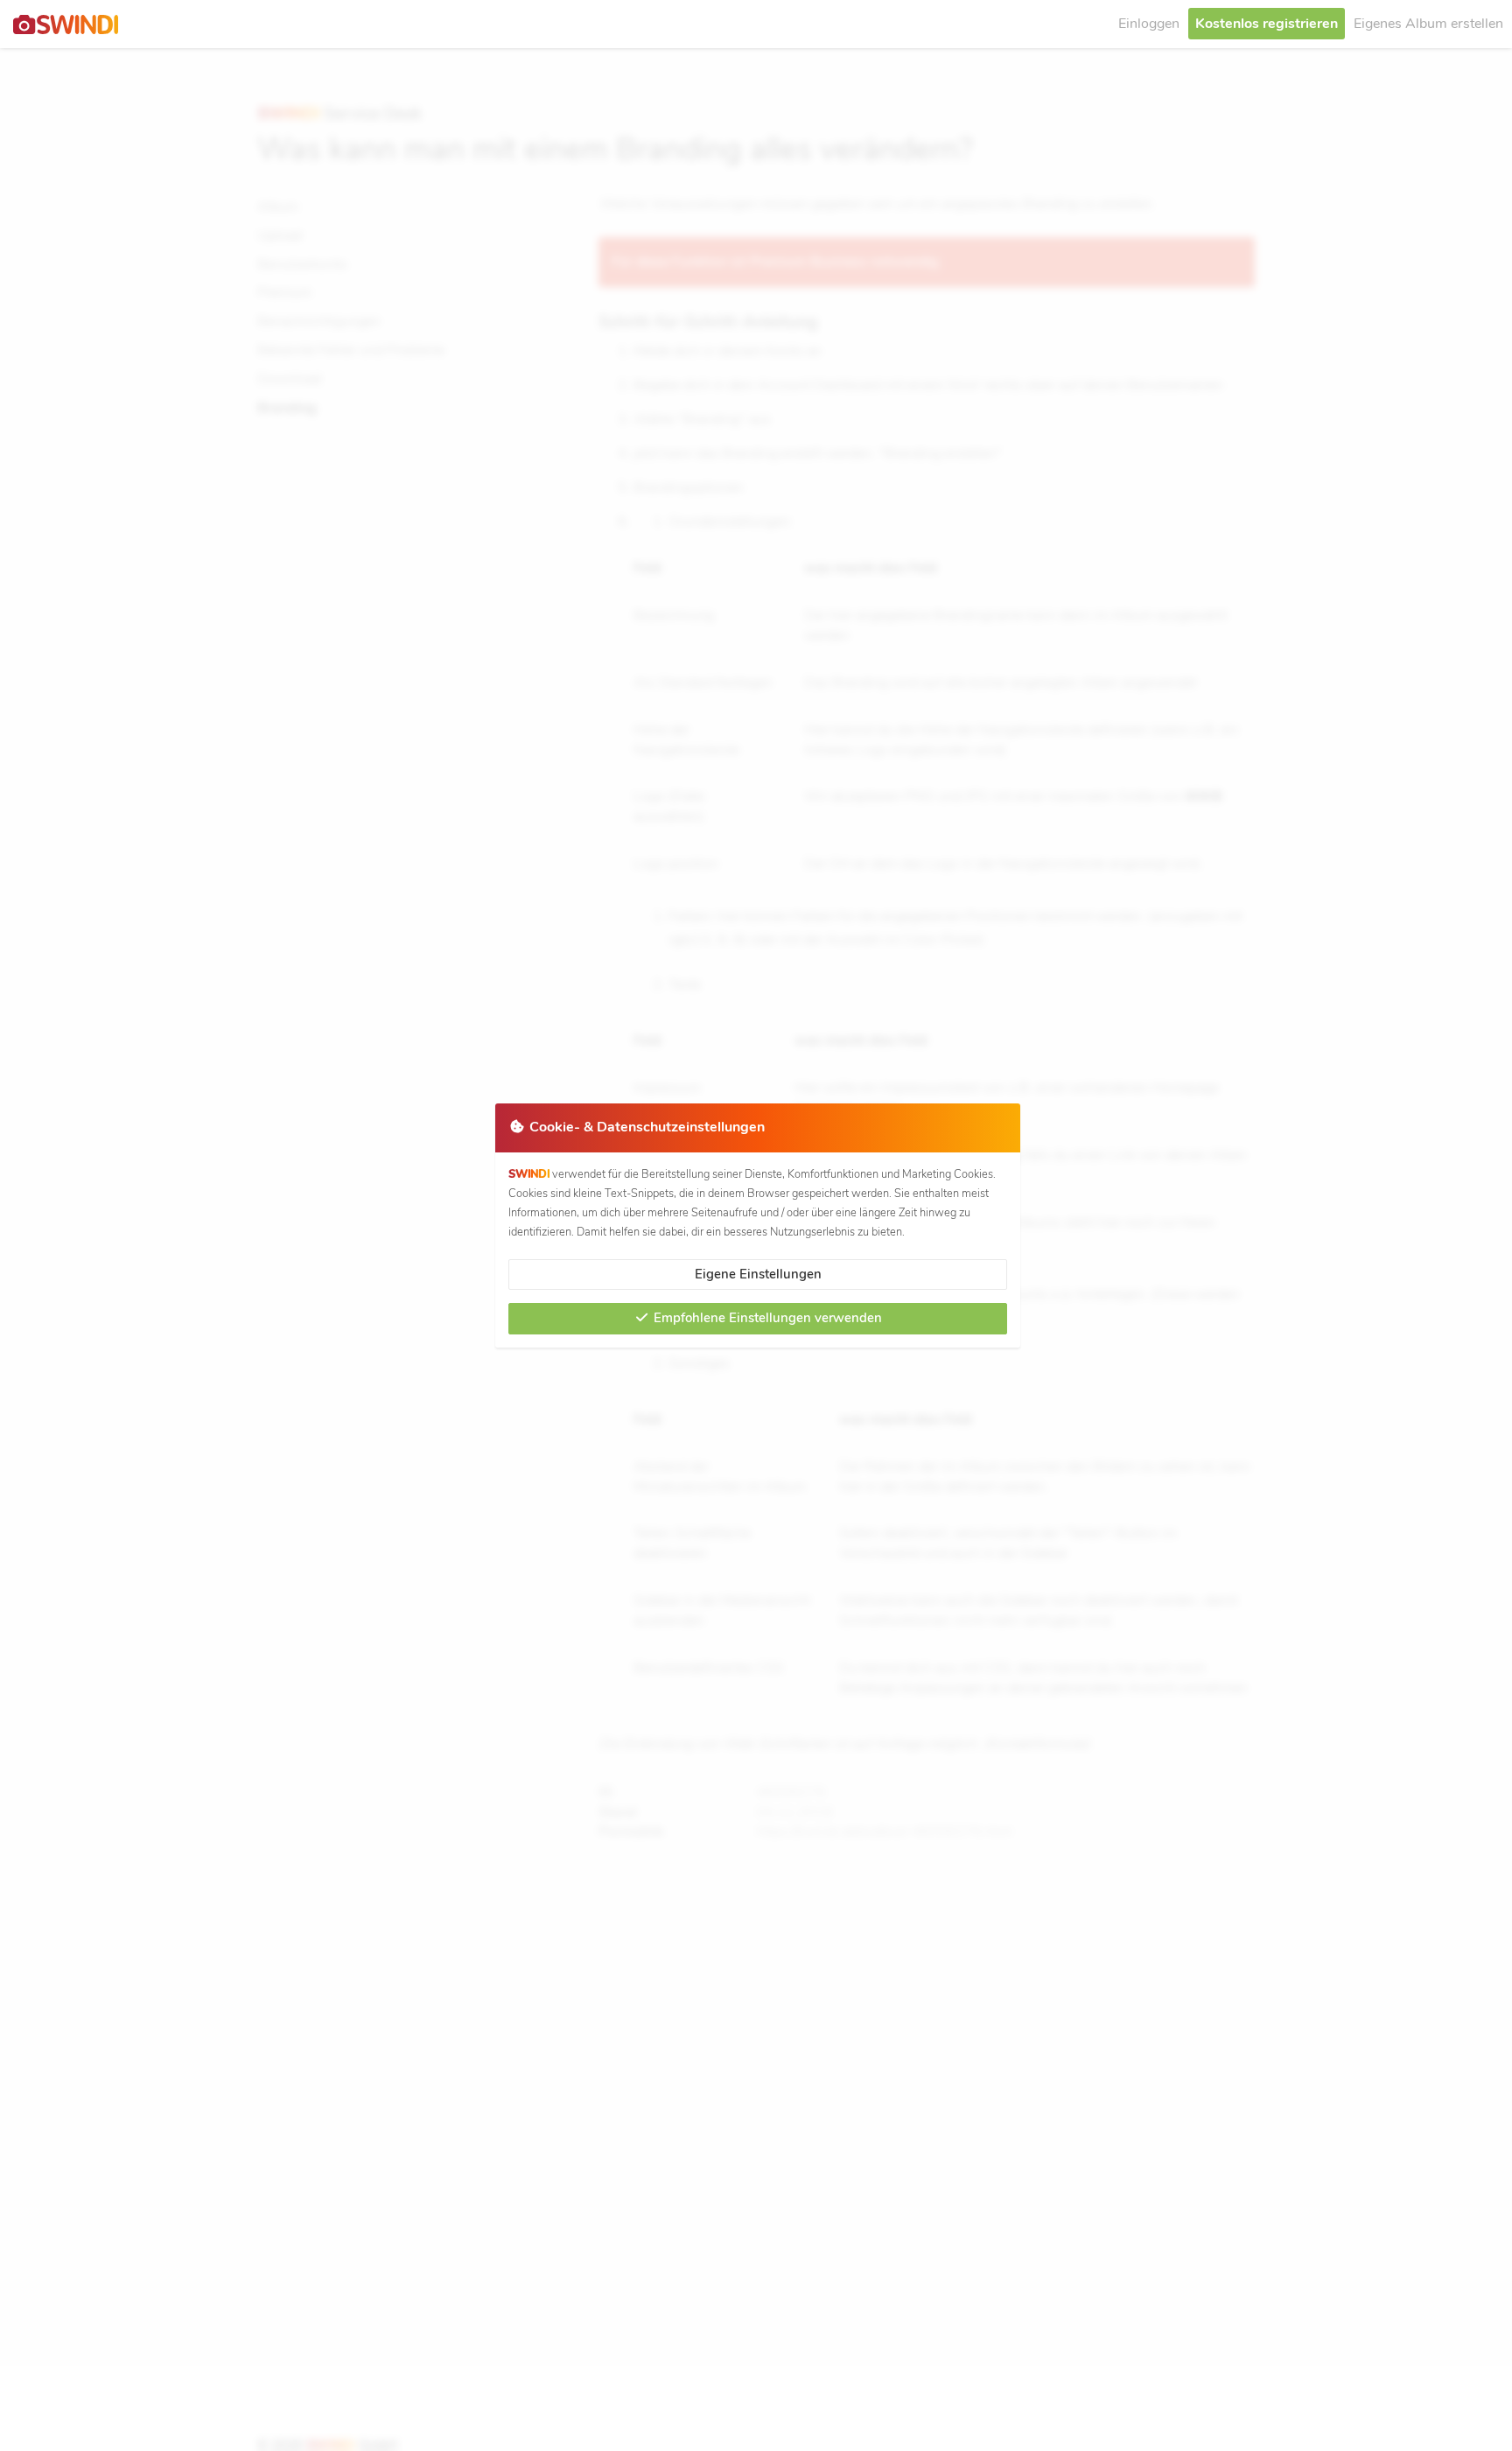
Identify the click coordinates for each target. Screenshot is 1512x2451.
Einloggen (1149, 24)
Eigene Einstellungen (758, 1274)
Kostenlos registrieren (1267, 24)
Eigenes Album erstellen (1428, 24)
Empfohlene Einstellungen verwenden (766, 1318)
